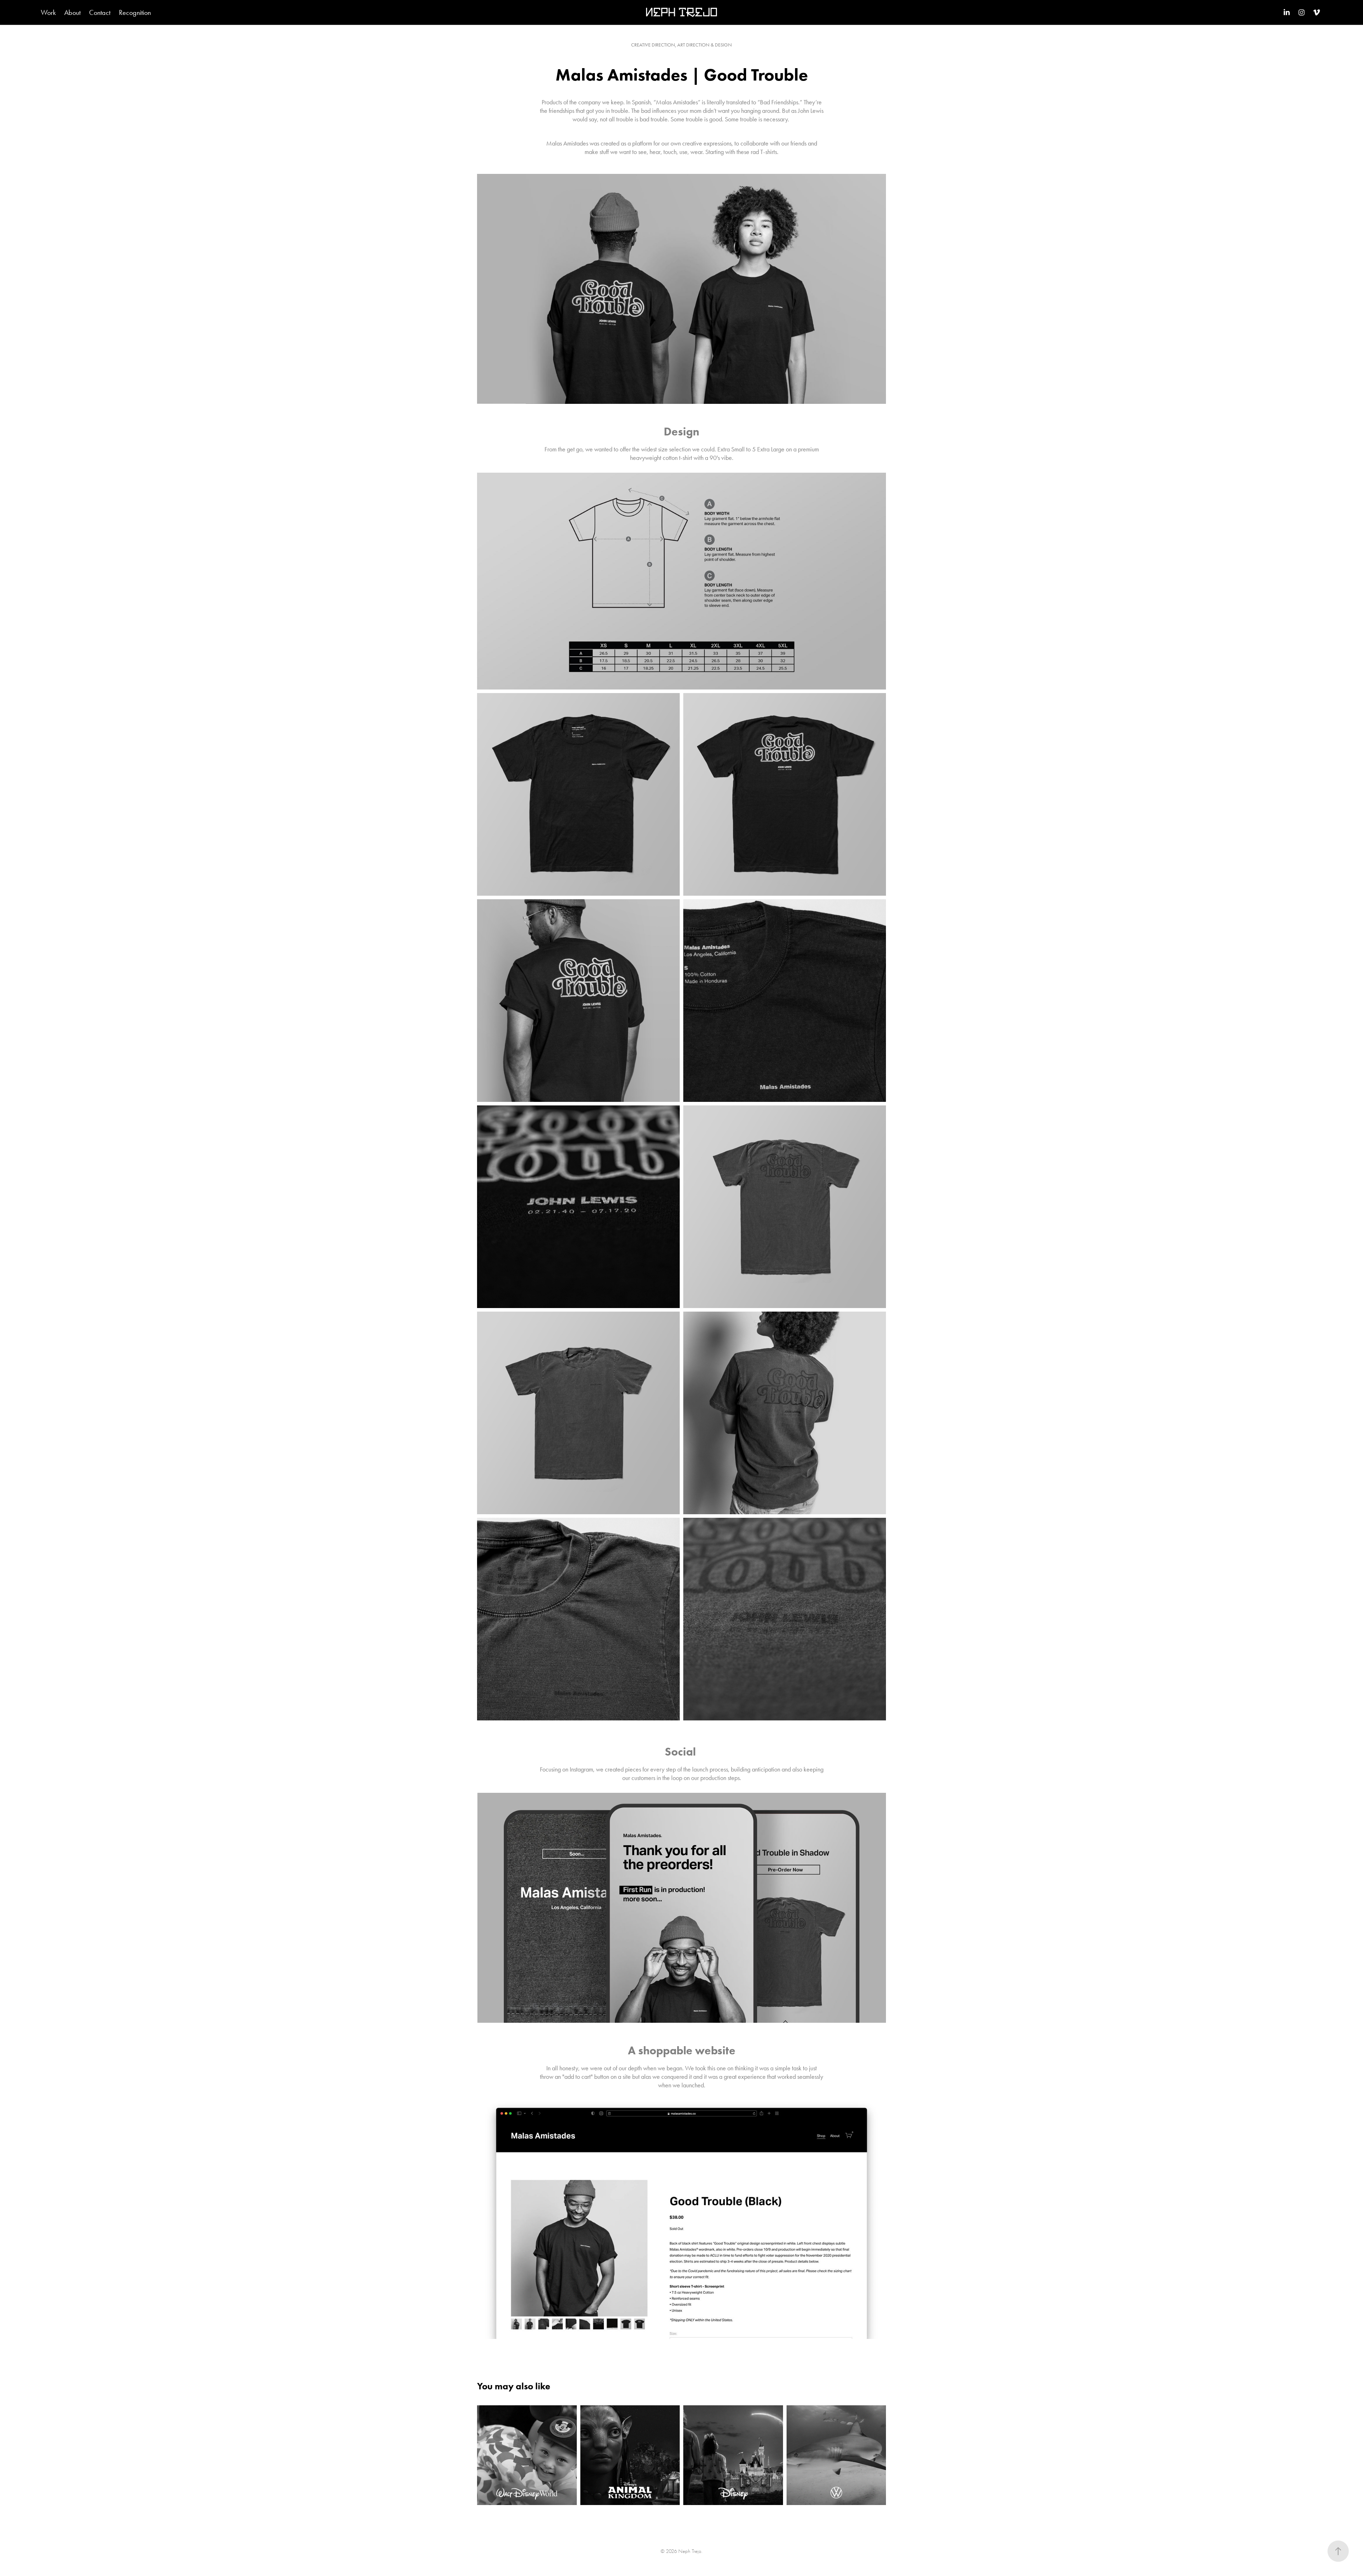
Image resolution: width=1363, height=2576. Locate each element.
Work (48, 12)
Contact (100, 12)
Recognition (135, 12)
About (72, 12)
